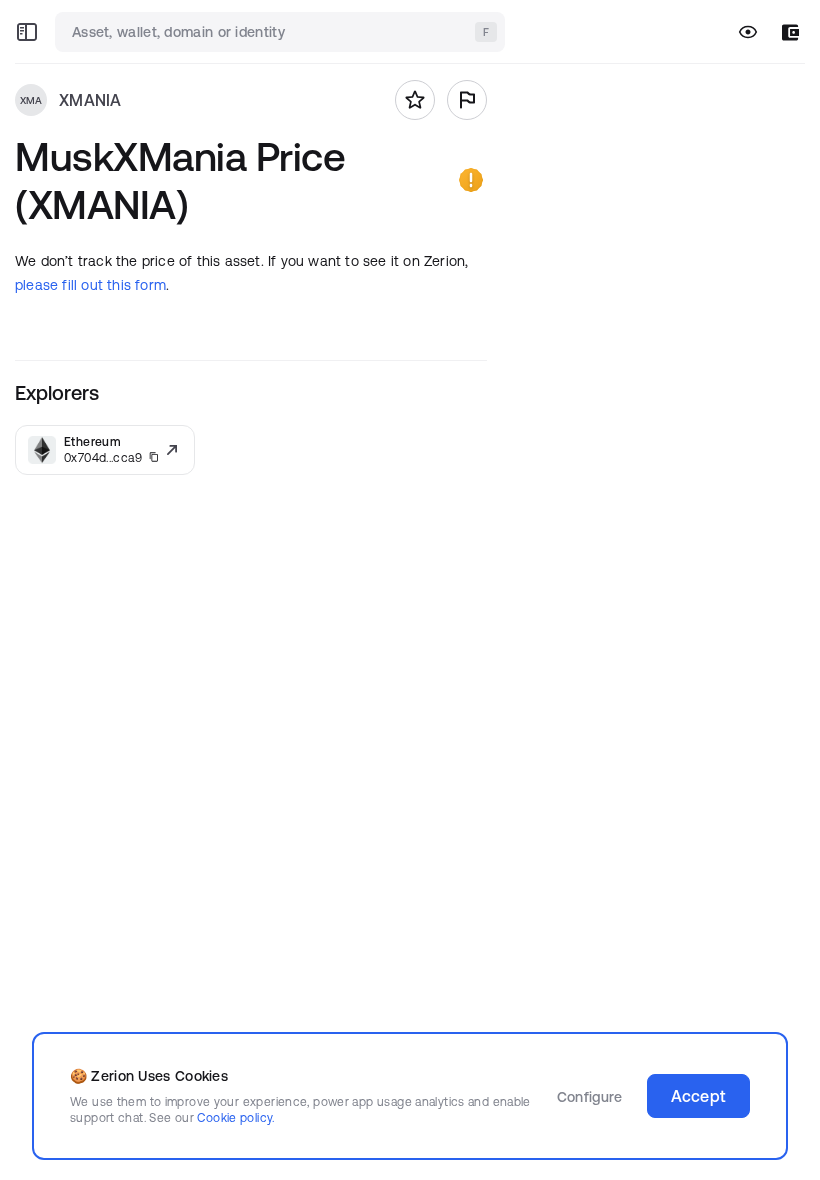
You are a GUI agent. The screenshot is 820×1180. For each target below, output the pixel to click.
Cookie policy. (235, 1117)
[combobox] (282, 32)
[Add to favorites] (415, 100)
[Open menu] (27, 32)
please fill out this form (90, 285)
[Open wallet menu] (790, 32)
